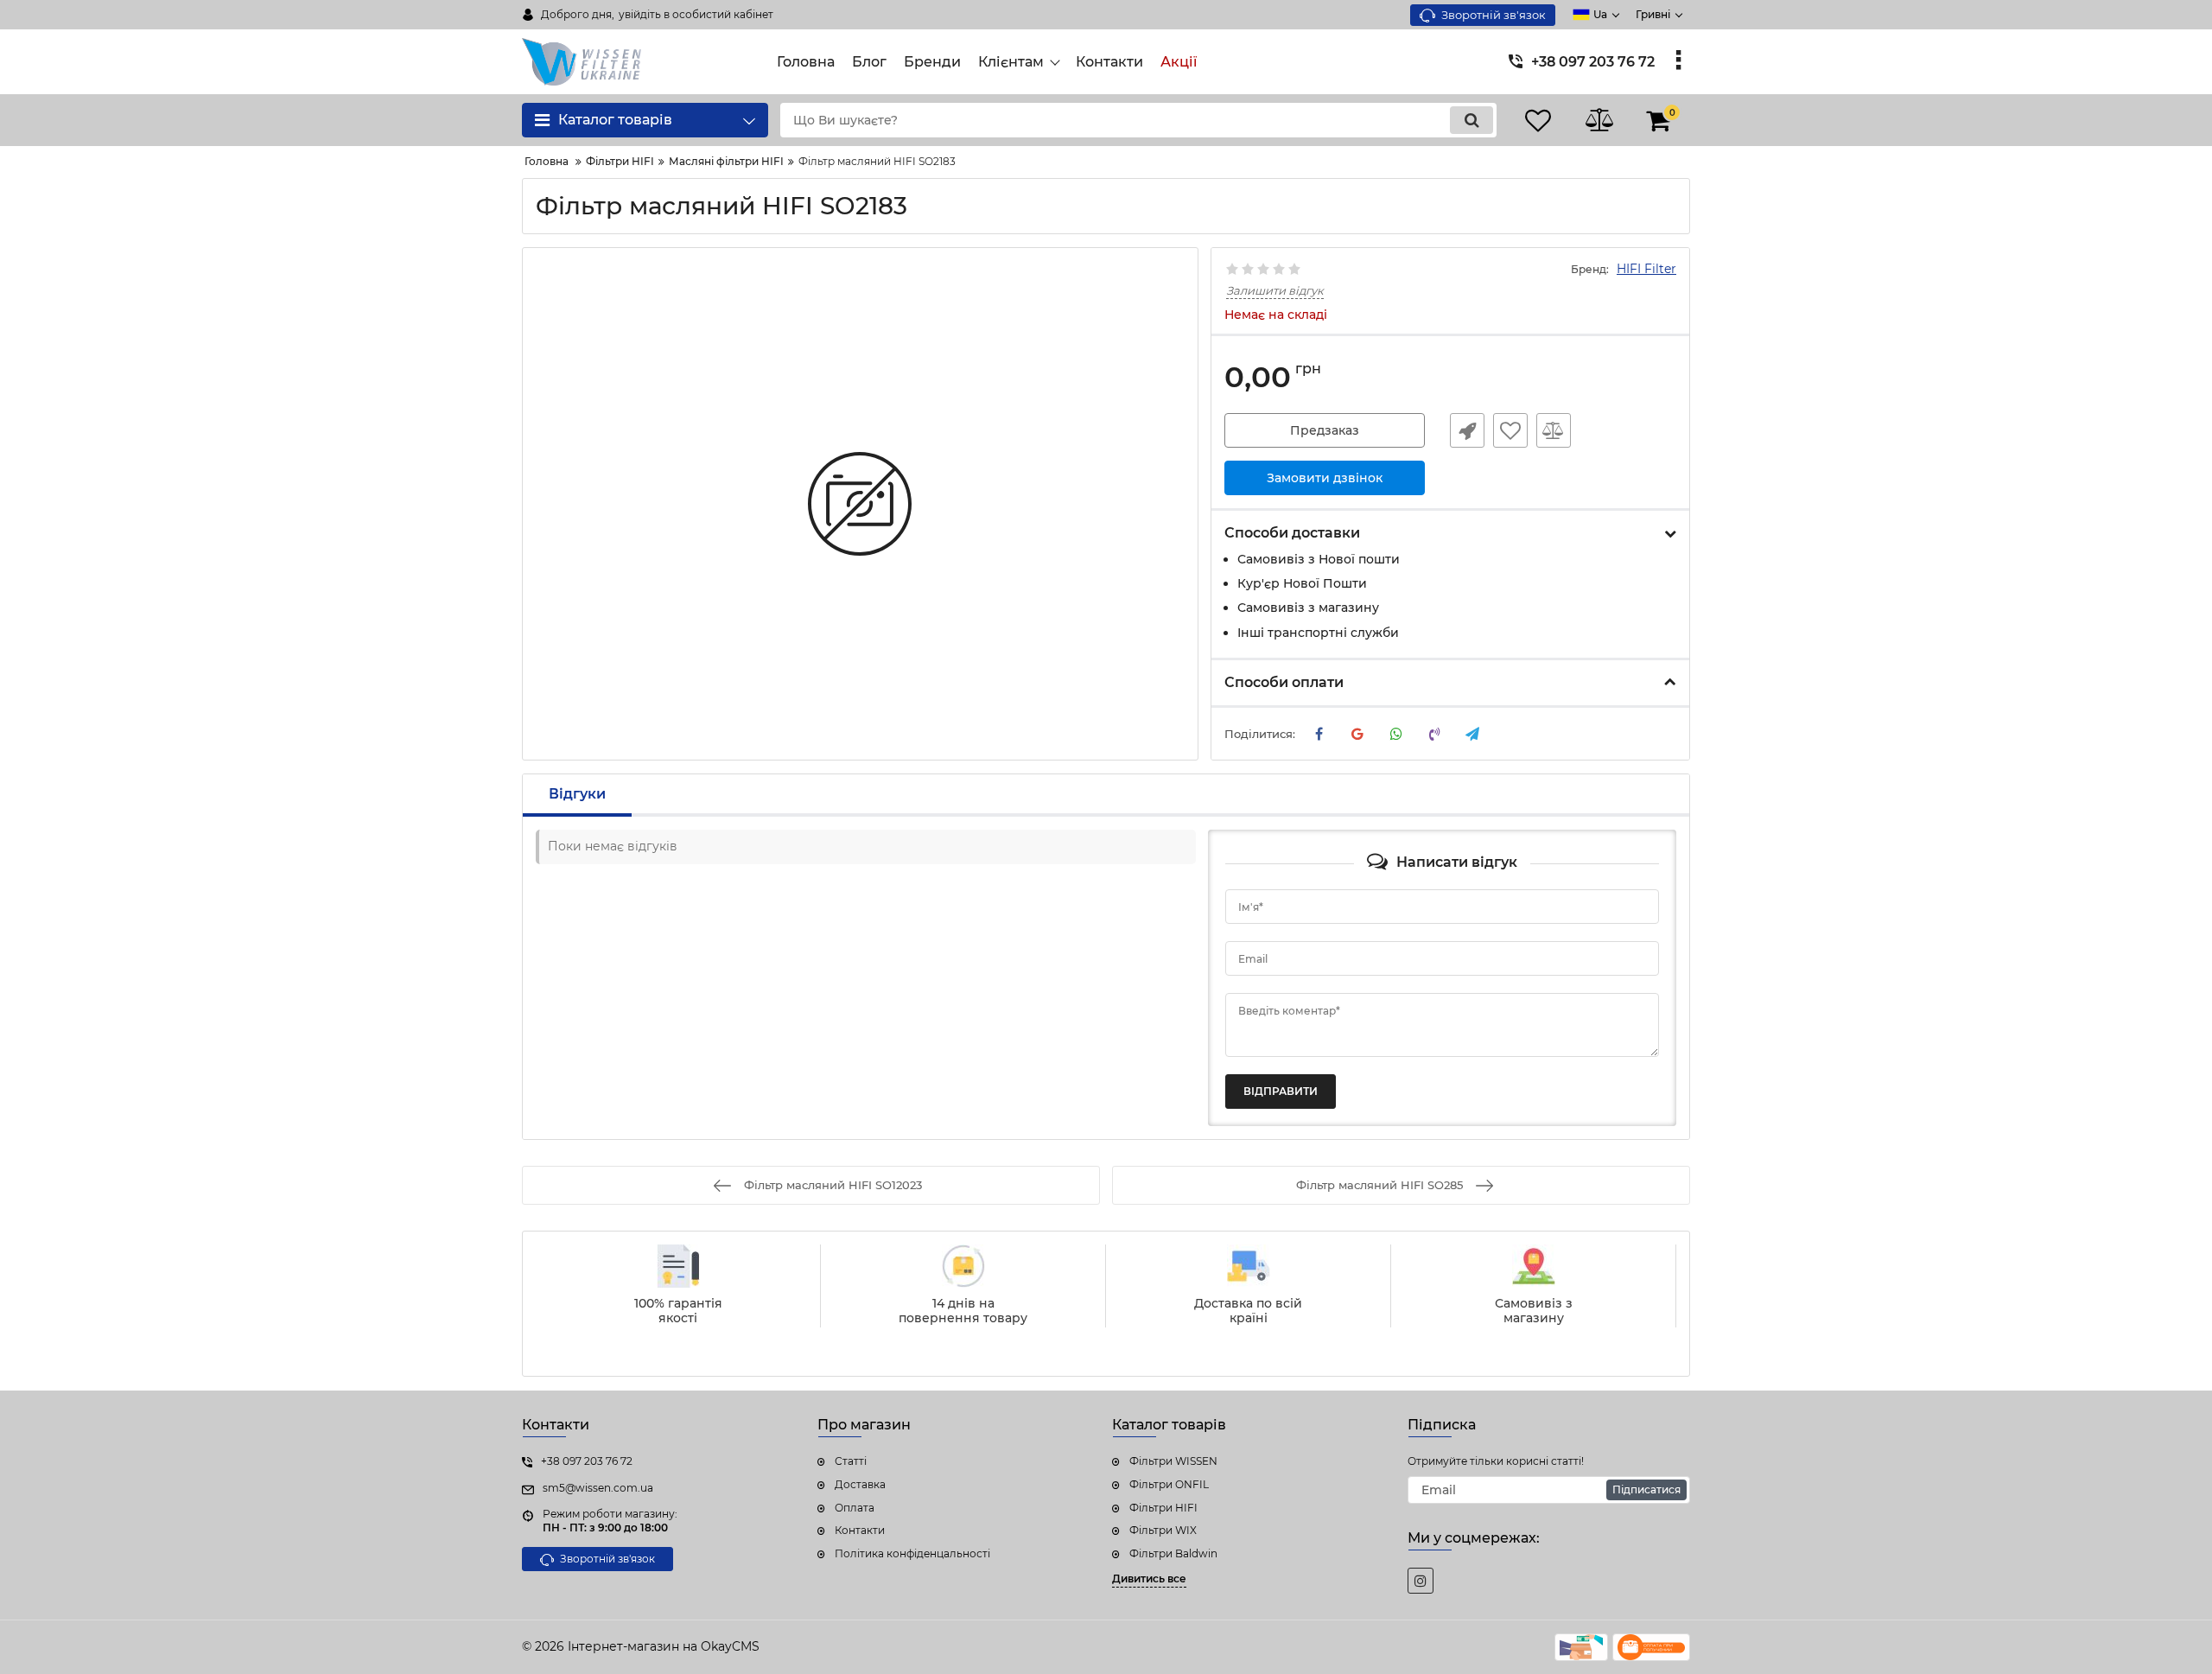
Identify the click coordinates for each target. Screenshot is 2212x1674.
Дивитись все (1149, 1579)
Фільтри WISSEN (1173, 1461)
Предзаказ (1325, 430)
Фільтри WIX (1163, 1530)
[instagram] (1421, 1581)
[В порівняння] (1554, 430)
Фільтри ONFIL (1169, 1484)
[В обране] (1510, 430)
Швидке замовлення (1467, 430)
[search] (1471, 120)
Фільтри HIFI (1163, 1508)
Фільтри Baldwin (1173, 1553)
